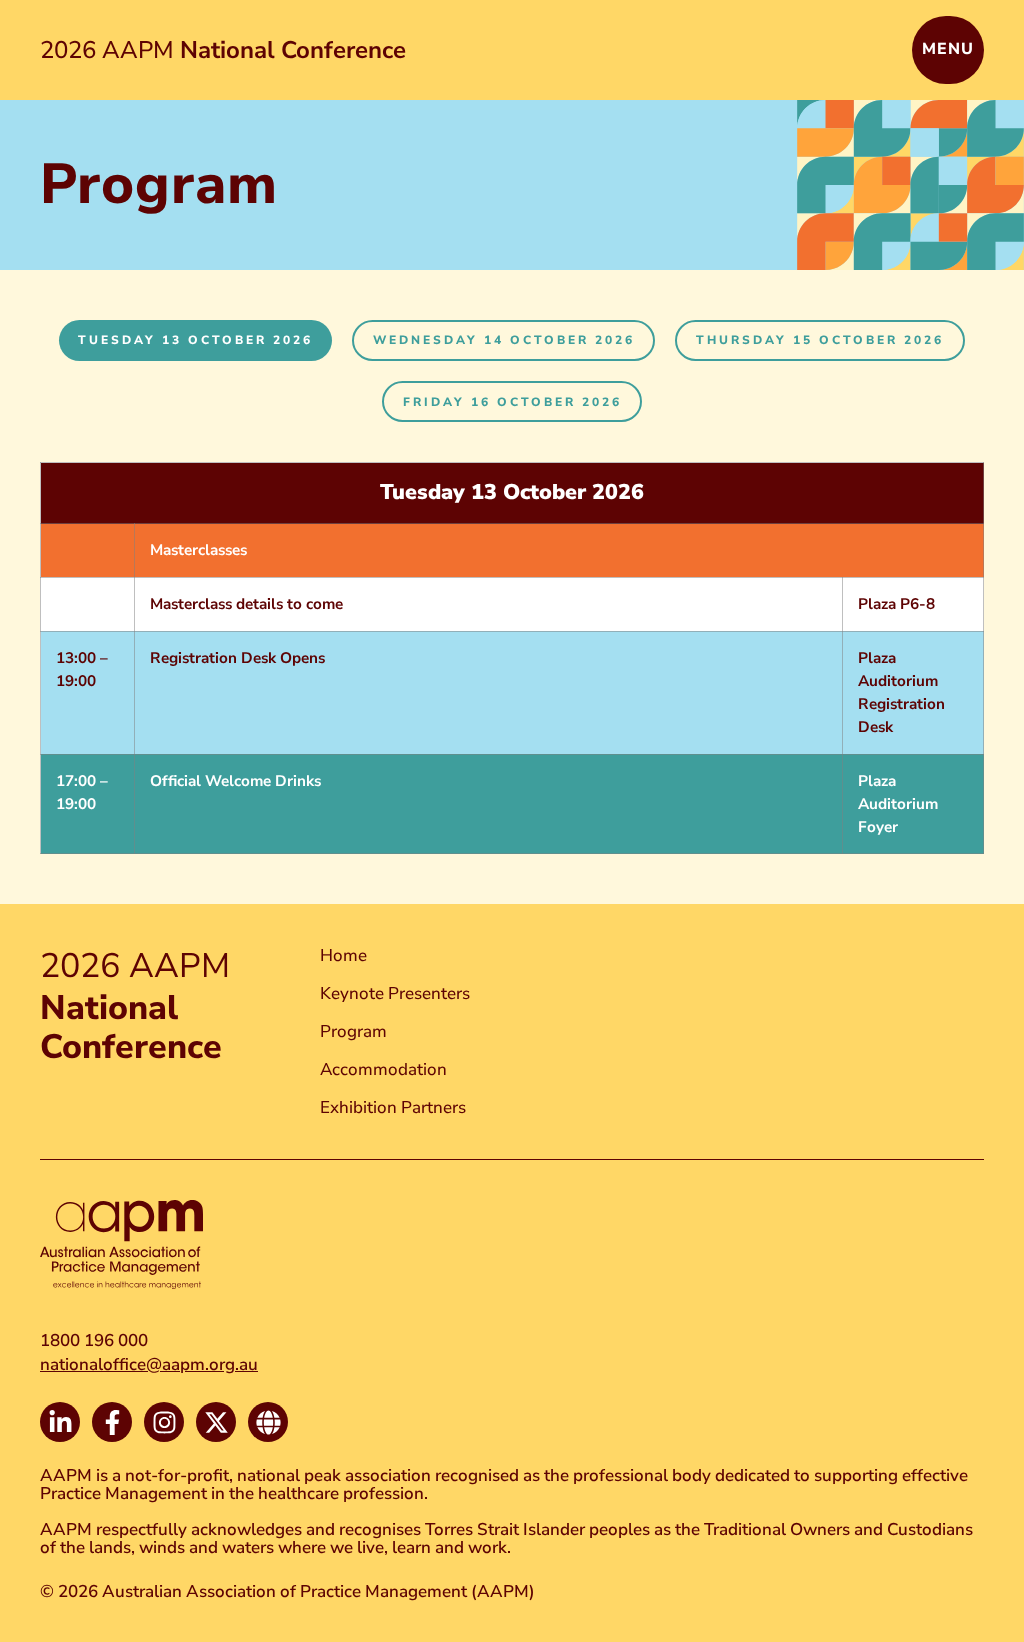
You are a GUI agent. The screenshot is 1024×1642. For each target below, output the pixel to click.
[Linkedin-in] (60, 1422)
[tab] (195, 340)
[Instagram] (164, 1422)
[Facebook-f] (112, 1422)
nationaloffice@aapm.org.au (149, 1364)
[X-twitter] (216, 1422)
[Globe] (268, 1422)
